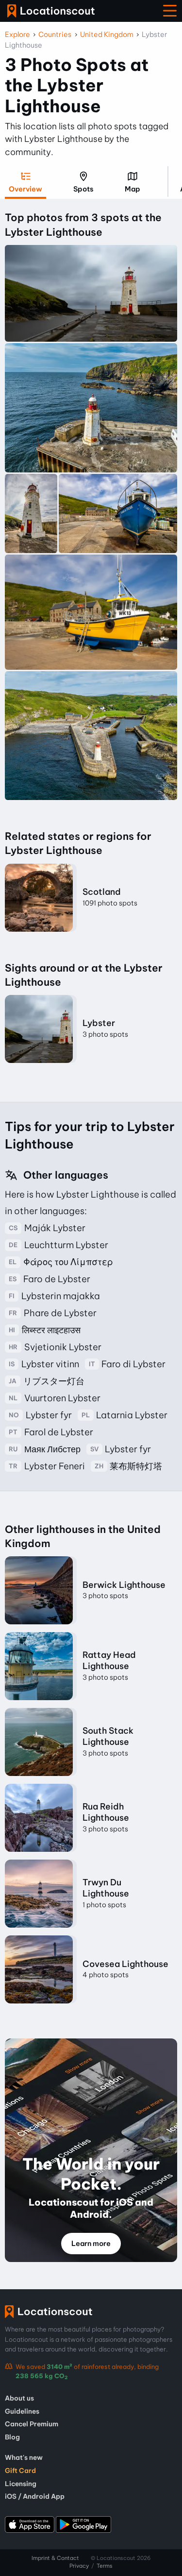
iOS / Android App (35, 2496)
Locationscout (51, 11)
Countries (55, 35)
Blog (12, 2437)
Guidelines (22, 2411)
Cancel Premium (32, 2424)
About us (19, 2398)
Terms (105, 2566)
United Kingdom (107, 35)
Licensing (21, 2484)
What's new (24, 2457)
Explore (17, 35)
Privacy (79, 2566)
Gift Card (20, 2471)
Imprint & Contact (55, 2558)
